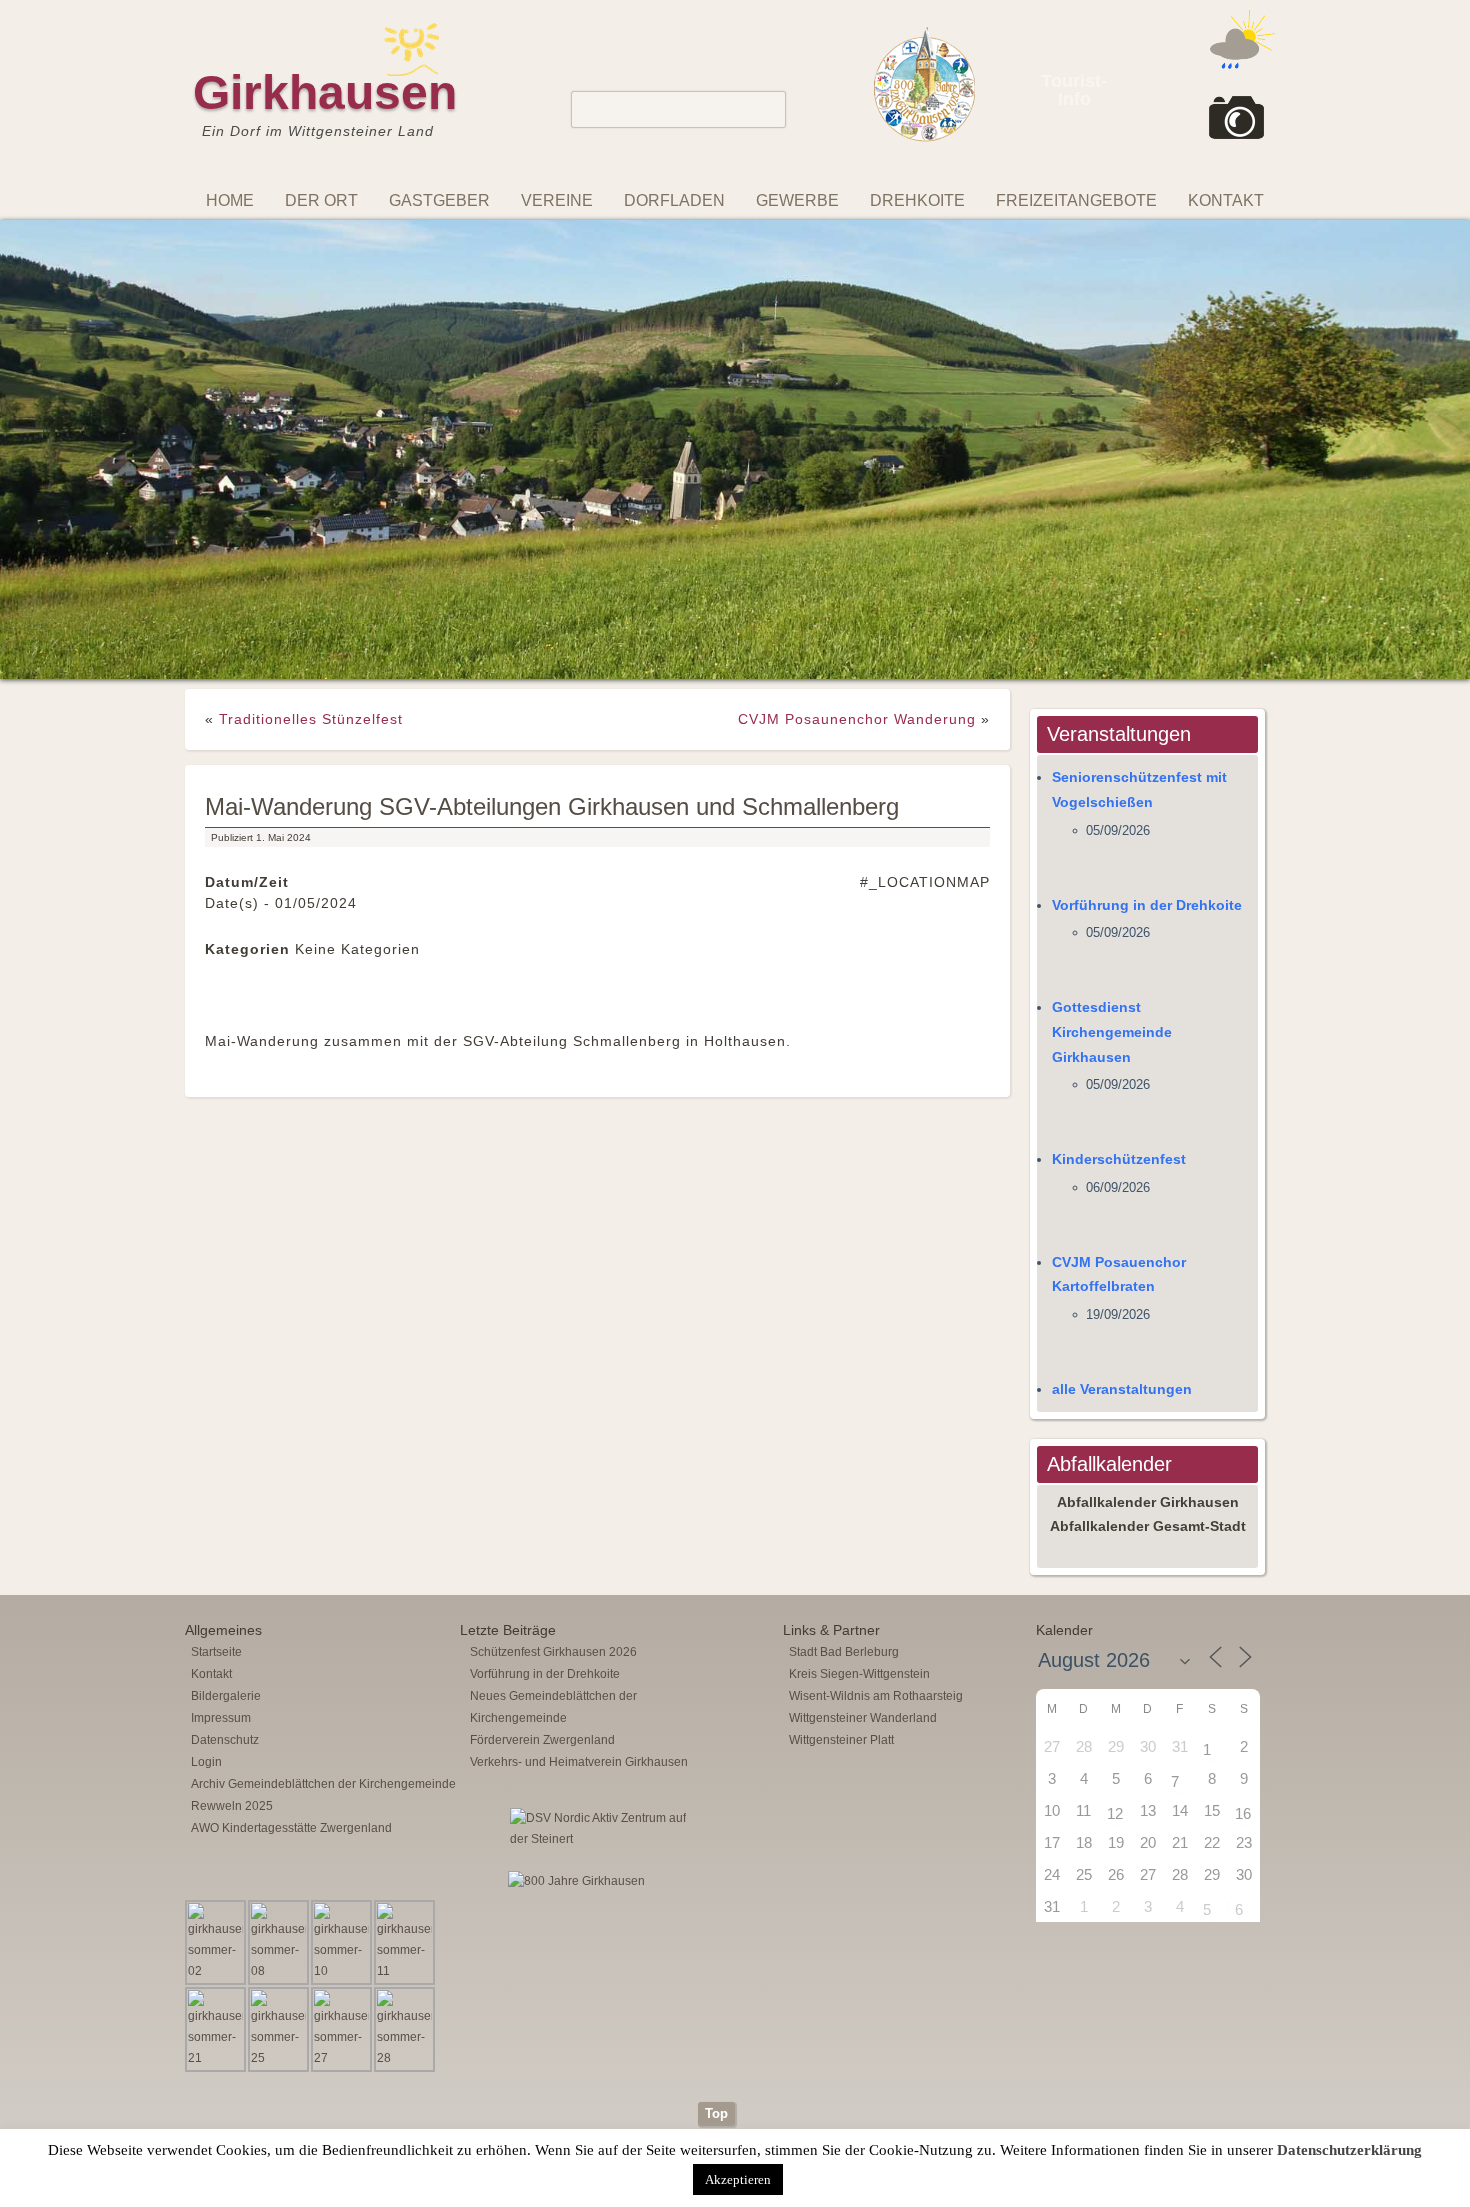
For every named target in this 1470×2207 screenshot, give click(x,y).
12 (1115, 1667)
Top (716, 1967)
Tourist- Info (1074, 90)
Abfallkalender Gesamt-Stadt (1148, 1380)
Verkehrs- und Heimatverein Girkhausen (579, 1616)
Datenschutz (225, 1594)
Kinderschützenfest (1119, 1013)
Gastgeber (439, 200)
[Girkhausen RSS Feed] (1269, 1951)
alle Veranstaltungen (1122, 1243)
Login (206, 1616)
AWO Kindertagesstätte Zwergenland (291, 1682)
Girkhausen (325, 92)
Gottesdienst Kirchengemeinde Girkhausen (1112, 886)
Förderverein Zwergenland (542, 1594)
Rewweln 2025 (232, 1660)
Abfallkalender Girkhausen (1148, 1355)
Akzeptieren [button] (738, 2179)
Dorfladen (674, 200)
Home (230, 200)
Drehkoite (917, 200)
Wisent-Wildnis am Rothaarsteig (876, 1550)
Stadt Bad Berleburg (844, 1506)
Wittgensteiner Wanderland (863, 1572)
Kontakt (1226, 200)
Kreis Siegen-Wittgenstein (859, 1528)
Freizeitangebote (1076, 200)
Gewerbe (797, 200)
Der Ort (321, 200)
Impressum (221, 1572)
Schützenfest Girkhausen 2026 (553, 1506)
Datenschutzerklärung (1349, 2150)
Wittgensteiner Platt (841, 1594)
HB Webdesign (764, 2025)
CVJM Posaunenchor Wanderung (857, 573)
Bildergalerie (226, 1550)
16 (1243, 1667)
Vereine (557, 200)
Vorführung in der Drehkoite (1147, 758)
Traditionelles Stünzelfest (311, 573)
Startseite (216, 1506)
